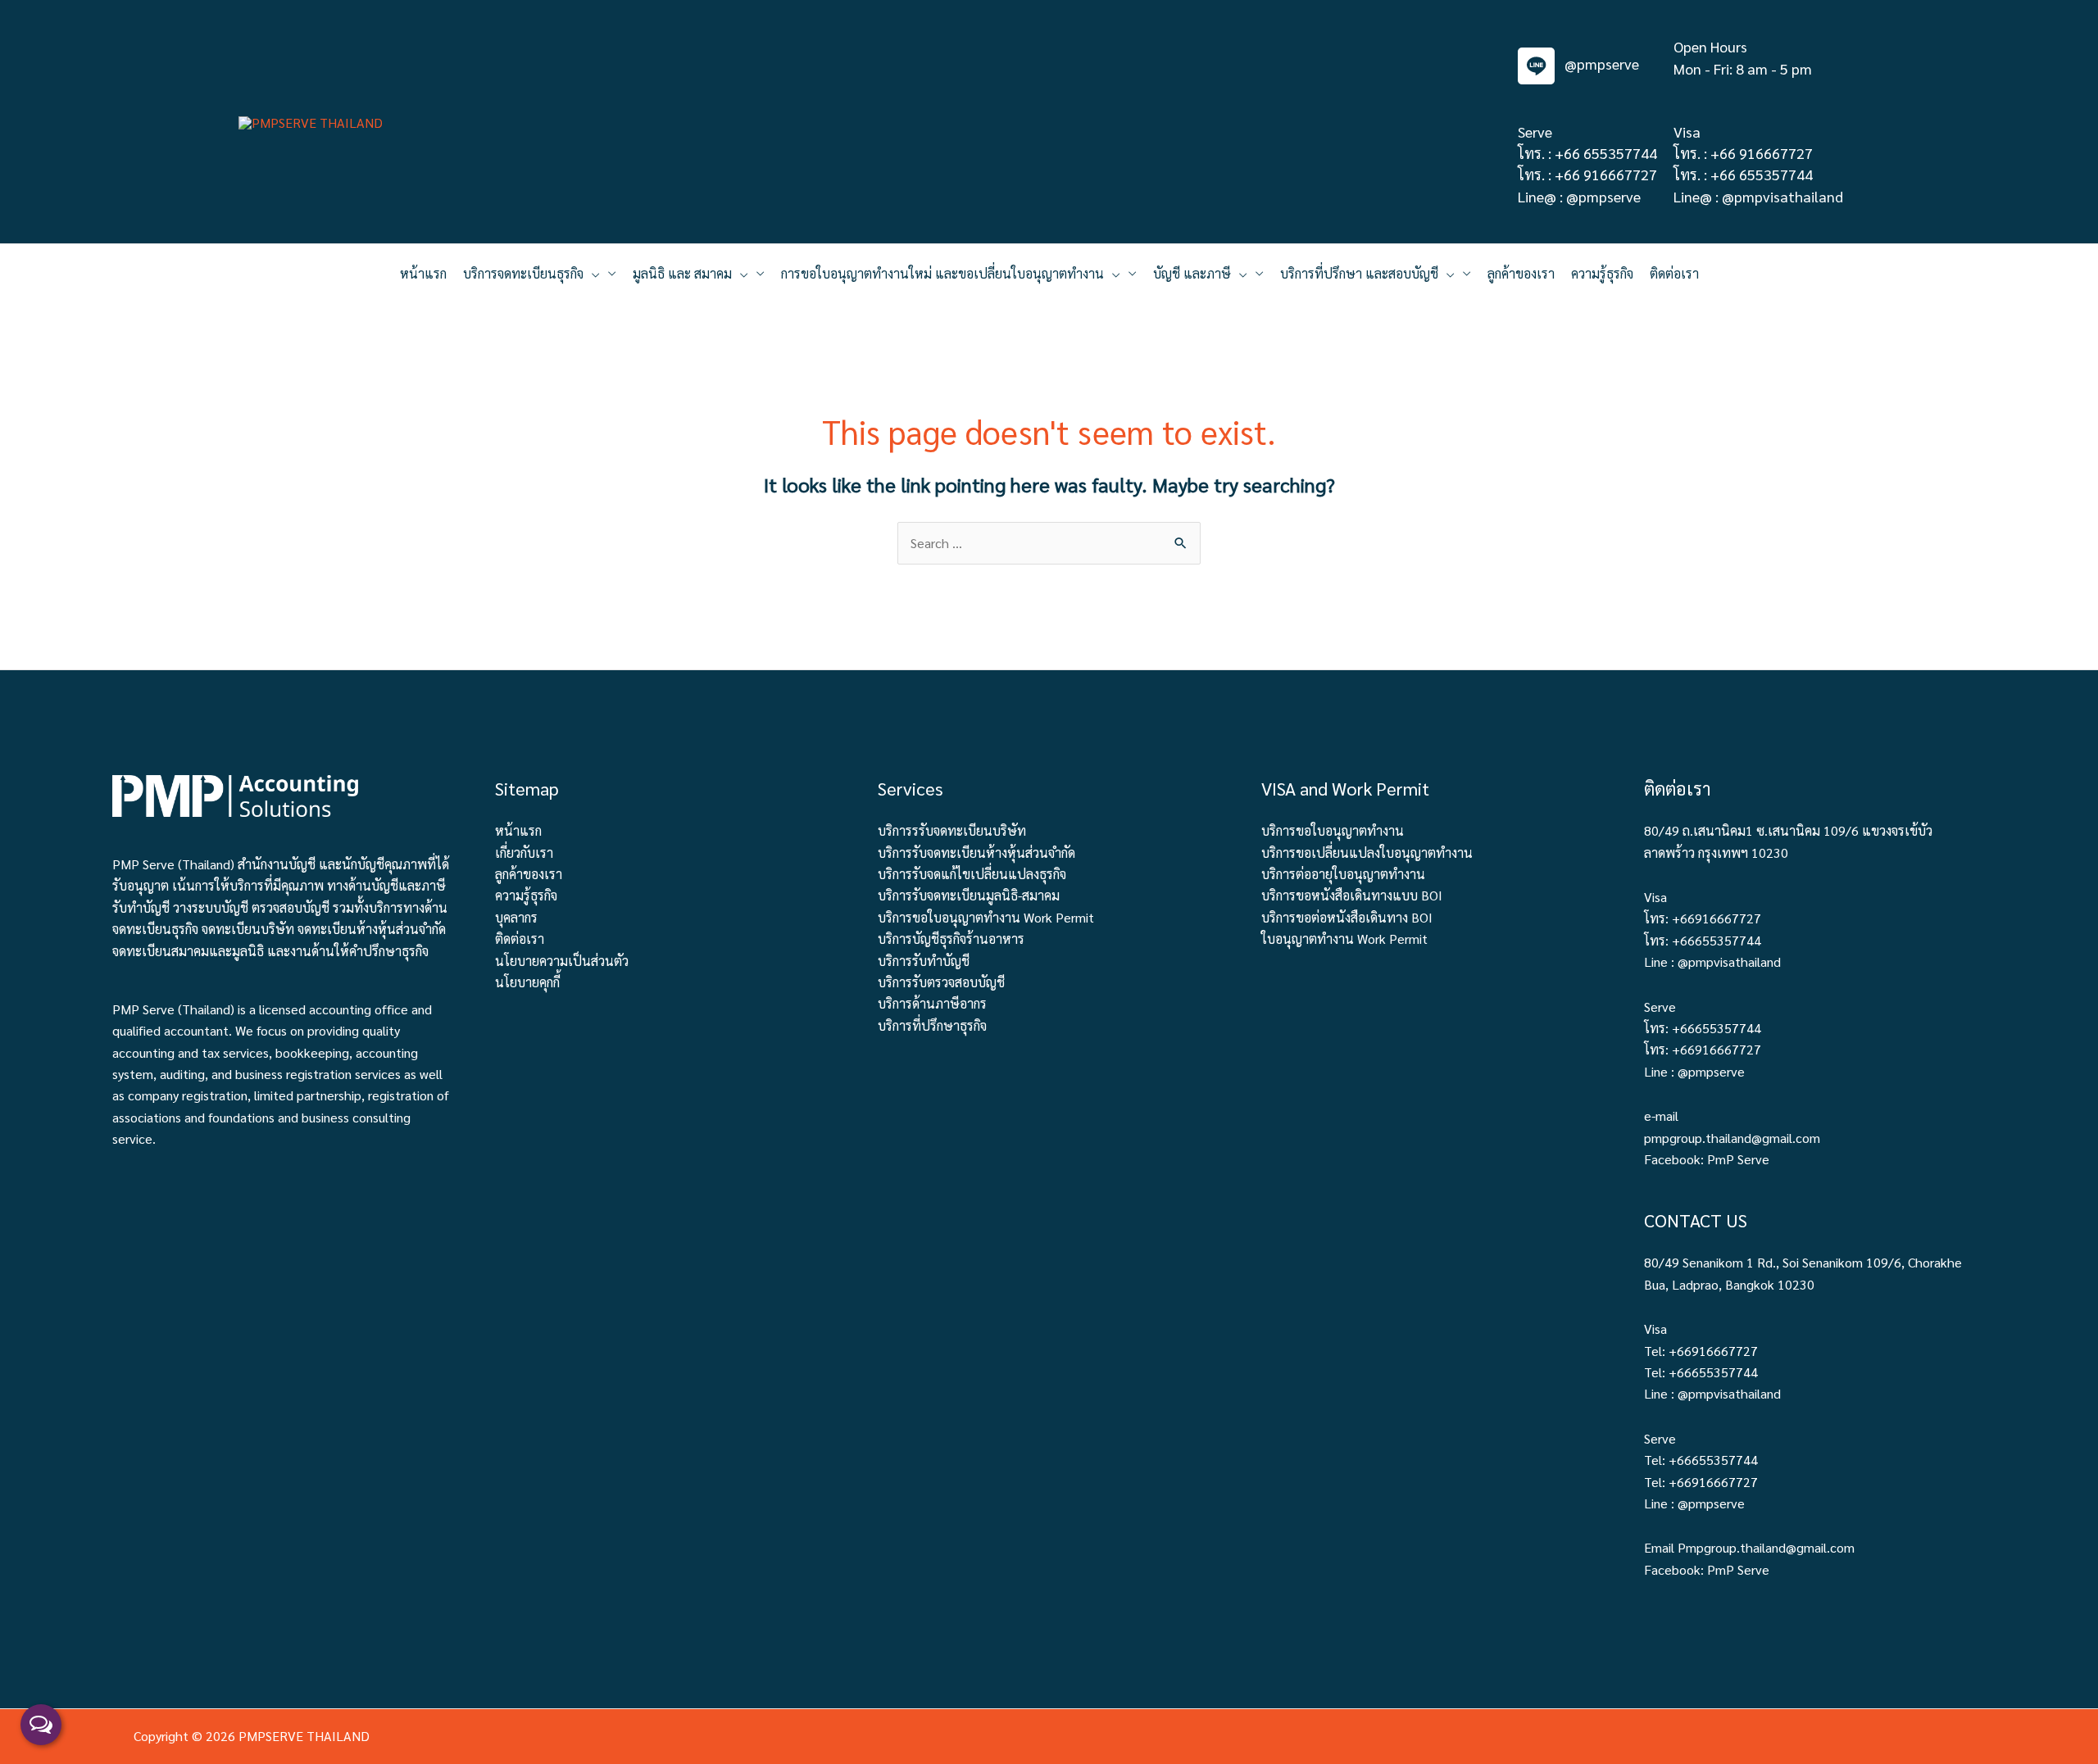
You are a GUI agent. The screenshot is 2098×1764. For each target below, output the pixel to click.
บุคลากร (516, 917)
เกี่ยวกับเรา (524, 853)
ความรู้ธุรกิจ (526, 895)
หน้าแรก (518, 830)
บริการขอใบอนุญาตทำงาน (1333, 830)
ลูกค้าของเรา (529, 874)
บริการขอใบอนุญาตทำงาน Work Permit (986, 917)
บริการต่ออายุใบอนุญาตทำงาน (1343, 874)
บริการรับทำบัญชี (924, 961)
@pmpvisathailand (1782, 196)
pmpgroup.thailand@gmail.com (1732, 1138)
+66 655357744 (1606, 153)
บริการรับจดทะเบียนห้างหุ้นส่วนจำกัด (976, 853)
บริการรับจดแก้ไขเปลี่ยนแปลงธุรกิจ (972, 874)
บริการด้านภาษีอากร (932, 1003)
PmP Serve (1738, 1159)
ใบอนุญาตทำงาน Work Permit (1344, 939)
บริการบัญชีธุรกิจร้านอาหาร (951, 939)
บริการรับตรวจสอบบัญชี (941, 982)
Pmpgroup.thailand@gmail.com (1766, 1547)
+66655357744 (1717, 940)
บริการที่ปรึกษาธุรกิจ (932, 1025)
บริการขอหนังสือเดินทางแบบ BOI (1352, 895)
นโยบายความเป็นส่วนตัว (562, 961)
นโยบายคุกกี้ (527, 982)
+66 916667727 (1606, 174)
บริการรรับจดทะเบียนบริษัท (952, 830)
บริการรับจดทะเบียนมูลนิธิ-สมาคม (969, 895)
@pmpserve (1600, 63)
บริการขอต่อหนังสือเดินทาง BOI (1347, 917)
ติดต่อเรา (520, 939)
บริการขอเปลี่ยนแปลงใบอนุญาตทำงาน (1367, 853)
